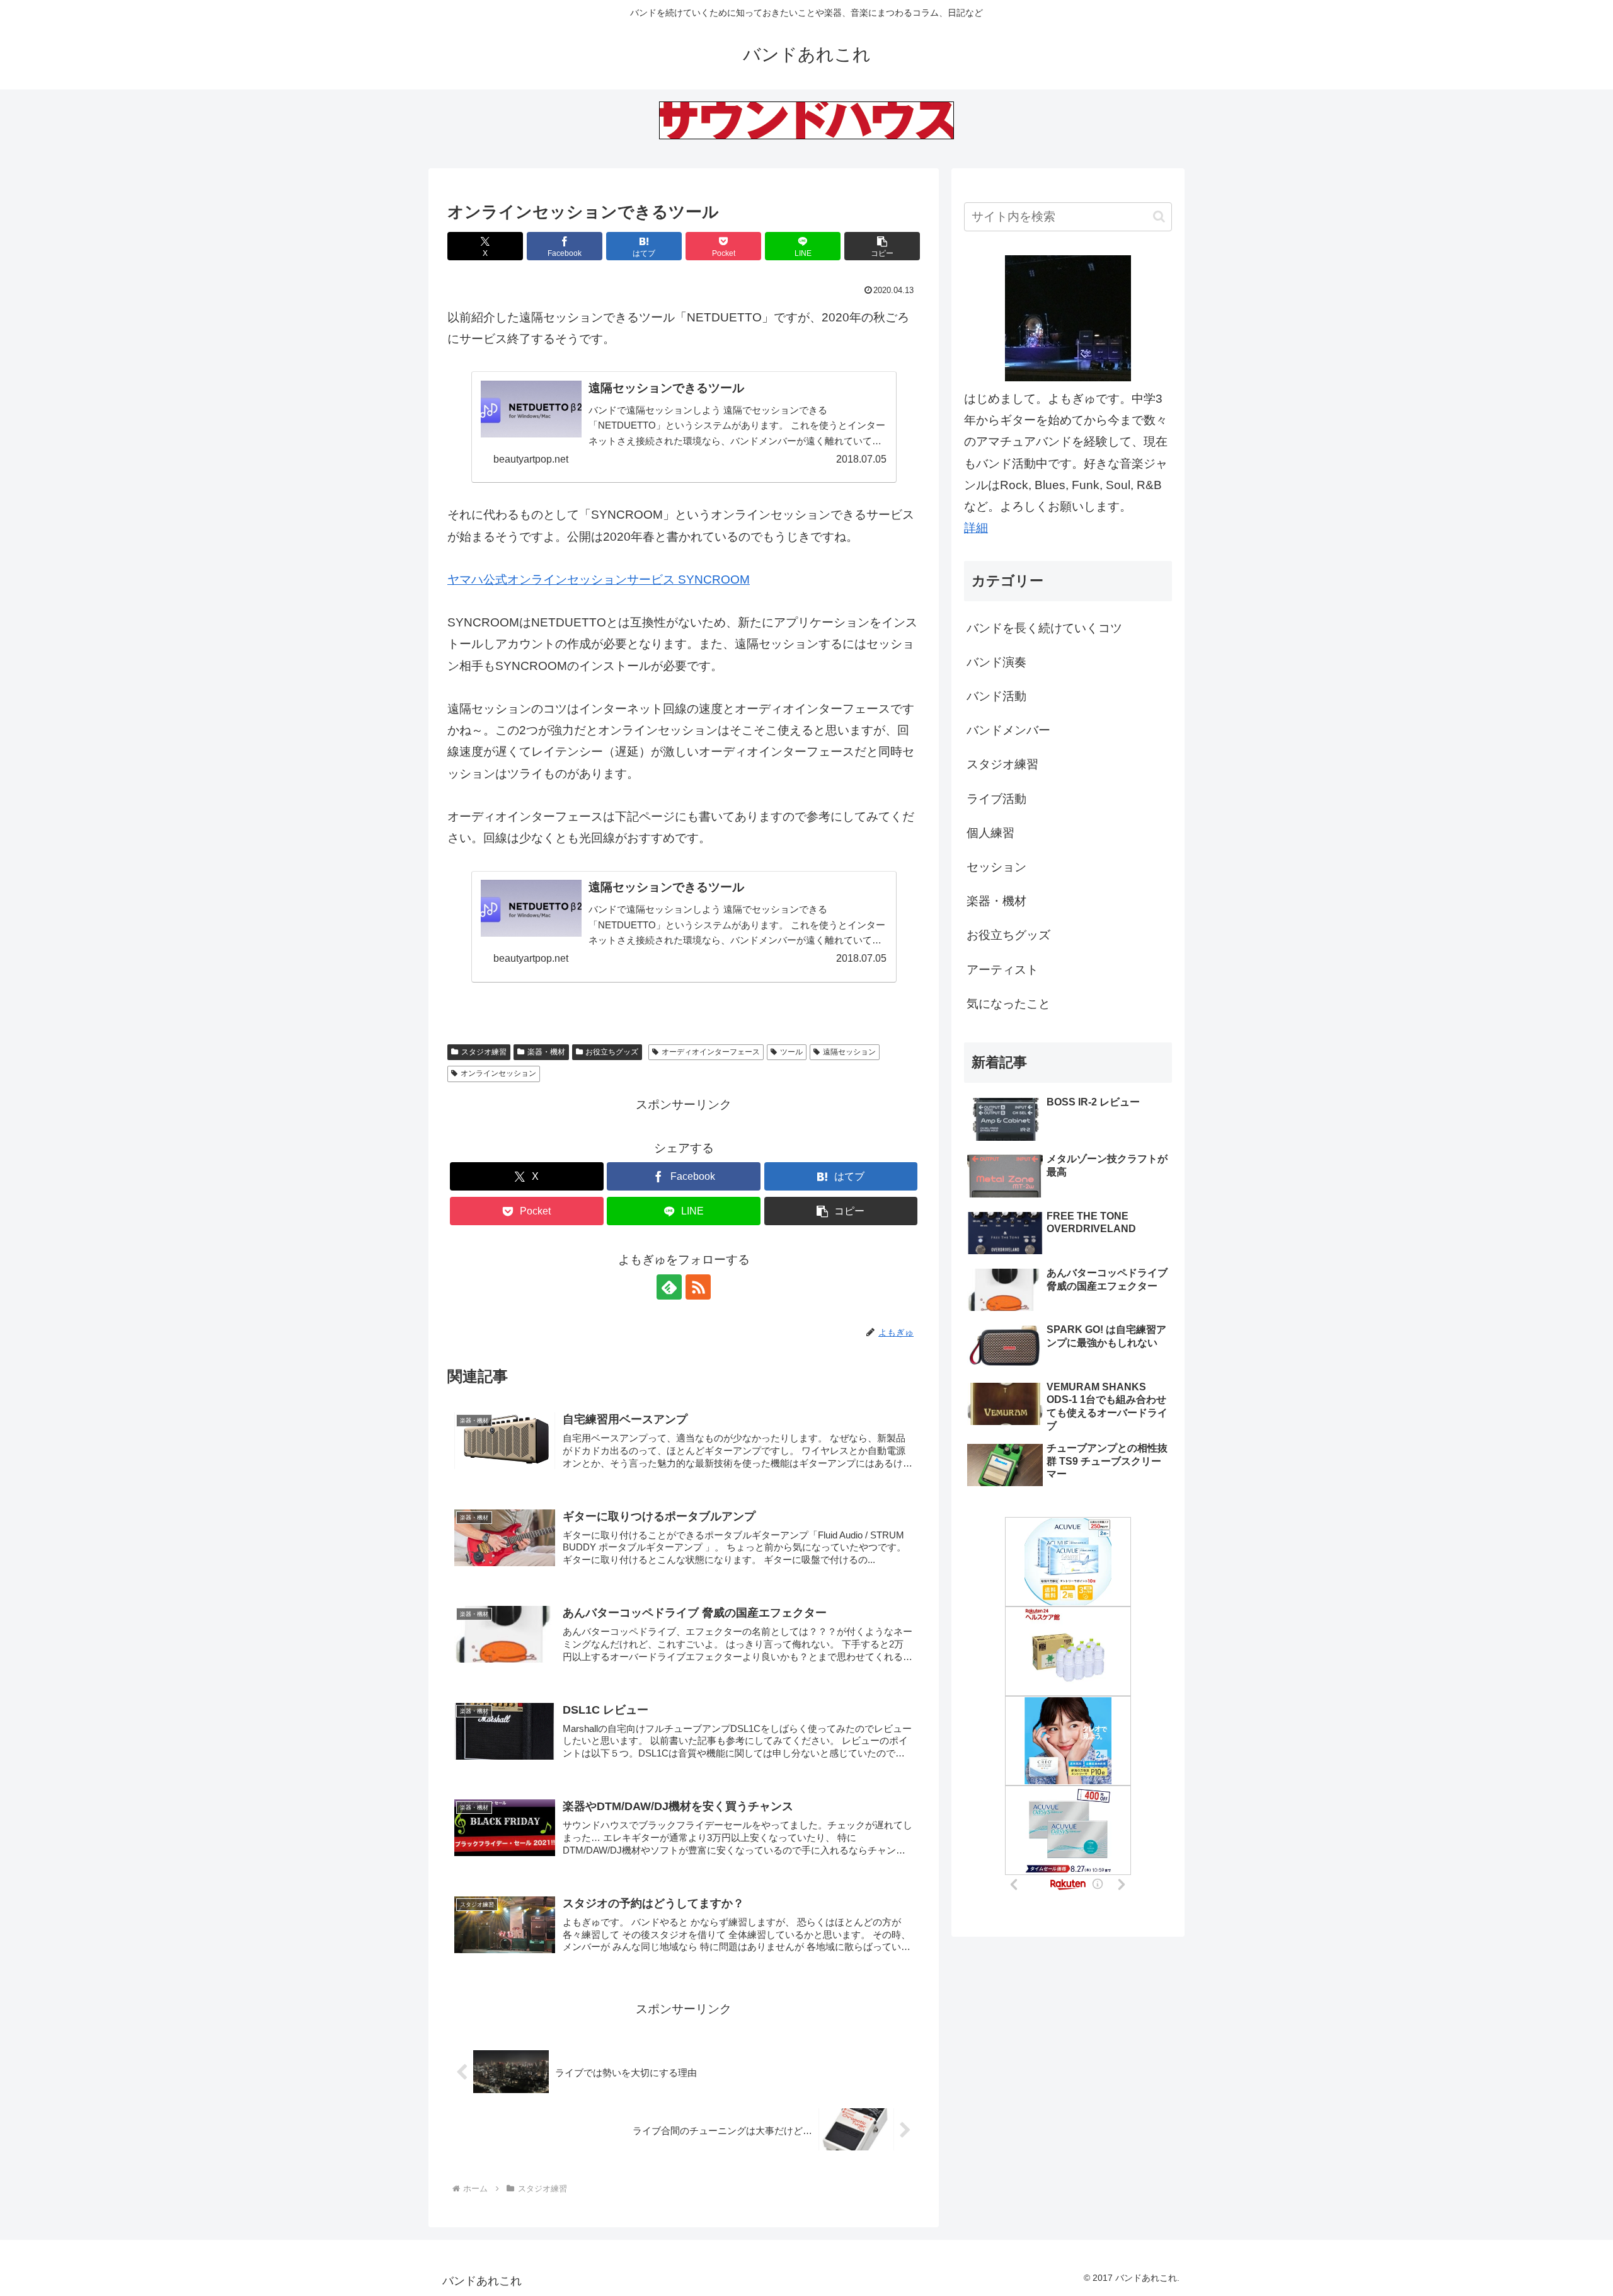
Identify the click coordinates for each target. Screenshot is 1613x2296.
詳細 (976, 528)
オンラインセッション (498, 1073)
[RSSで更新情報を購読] (698, 1287)
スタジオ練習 (484, 1052)
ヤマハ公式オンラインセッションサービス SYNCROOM (599, 580)
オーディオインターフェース (711, 1052)
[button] (882, 246)
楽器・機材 (546, 1052)
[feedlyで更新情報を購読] (669, 1287)
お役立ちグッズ (612, 1052)
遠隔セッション (849, 1052)
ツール (791, 1052)
